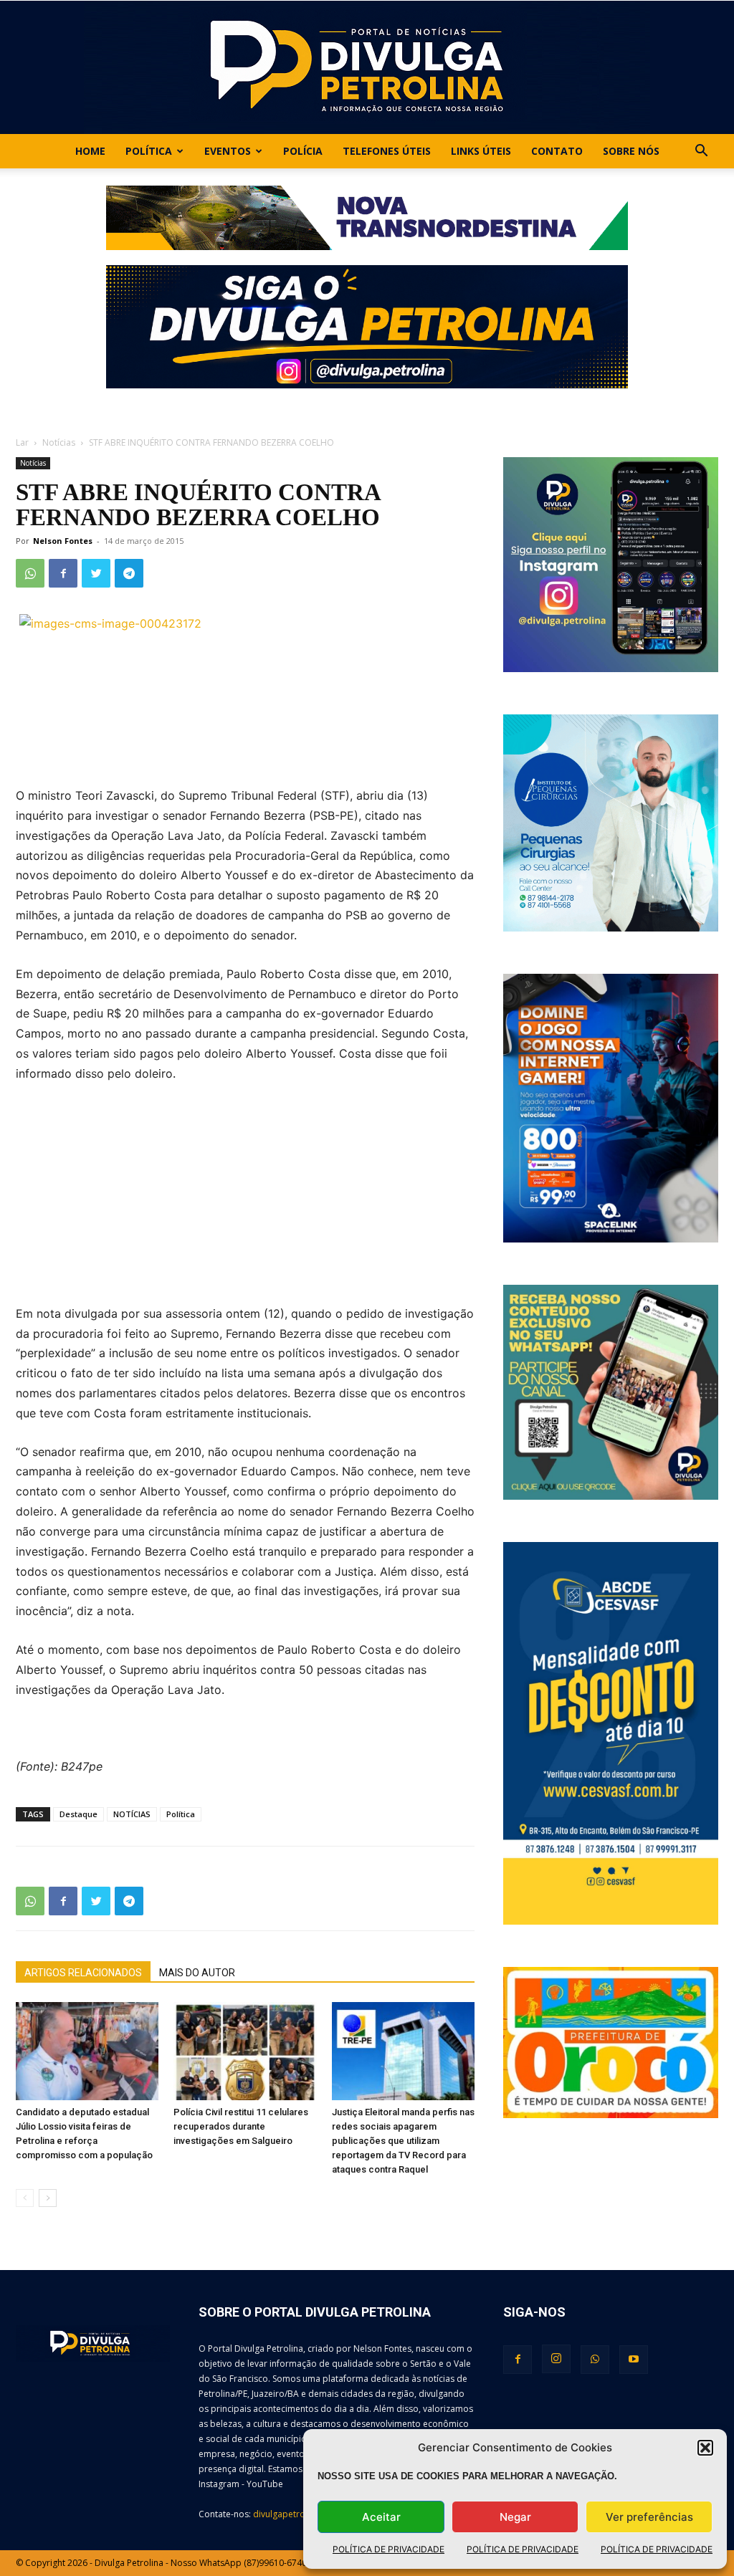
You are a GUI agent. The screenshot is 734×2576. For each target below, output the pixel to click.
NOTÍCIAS (132, 1814)
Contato (557, 151)
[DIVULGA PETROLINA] (367, 67)
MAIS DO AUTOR (197, 1973)
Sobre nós (631, 151)
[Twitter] (96, 573)
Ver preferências (649, 2517)
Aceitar (381, 2517)
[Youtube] (634, 2360)
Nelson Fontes (63, 541)
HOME (90, 151)
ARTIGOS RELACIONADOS (83, 1973)
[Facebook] (63, 573)
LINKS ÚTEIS (481, 151)
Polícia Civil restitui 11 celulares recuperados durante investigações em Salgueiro (241, 2126)
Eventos (228, 151)
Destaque (78, 1814)
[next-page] (48, 2198)
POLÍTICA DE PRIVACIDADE (389, 2549)
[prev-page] (25, 2198)
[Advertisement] (245, 1203)
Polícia (303, 151)
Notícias (59, 442)
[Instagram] (556, 2359)
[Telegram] (129, 573)
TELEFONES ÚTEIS (387, 151)
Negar (515, 2517)
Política (149, 151)
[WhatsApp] (30, 573)
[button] (705, 2448)
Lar (22, 442)
